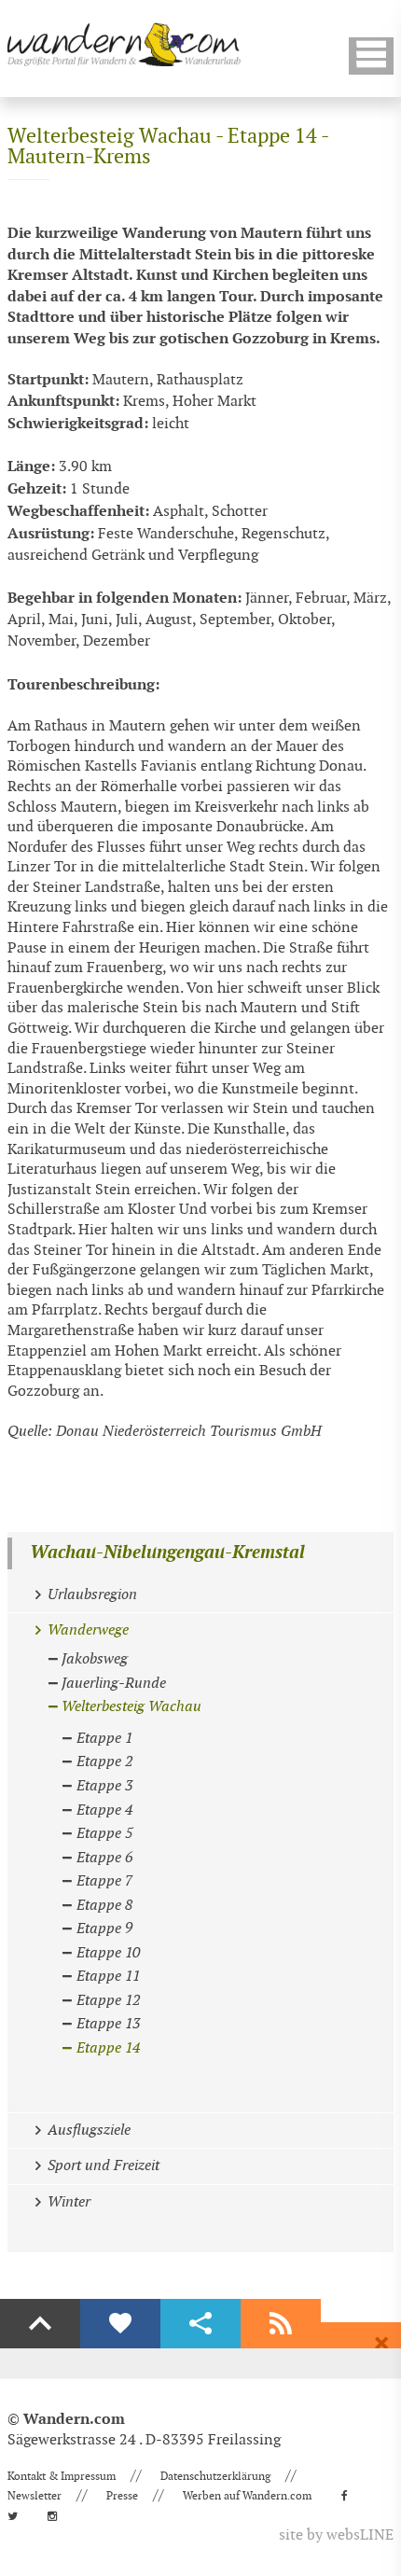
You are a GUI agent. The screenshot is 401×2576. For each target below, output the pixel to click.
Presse (122, 2496)
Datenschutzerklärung (215, 2476)
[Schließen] (381, 2344)
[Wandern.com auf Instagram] (58, 2516)
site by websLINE (336, 2535)
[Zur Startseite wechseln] (124, 44)
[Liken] (120, 2324)
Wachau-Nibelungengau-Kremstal (167, 1553)
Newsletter (35, 2496)
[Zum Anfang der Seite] (40, 2324)
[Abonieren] (281, 2324)
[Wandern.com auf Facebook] (350, 2496)
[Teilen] (200, 2324)
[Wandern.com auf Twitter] (18, 2516)
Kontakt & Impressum (62, 2476)
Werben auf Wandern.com (247, 2496)
